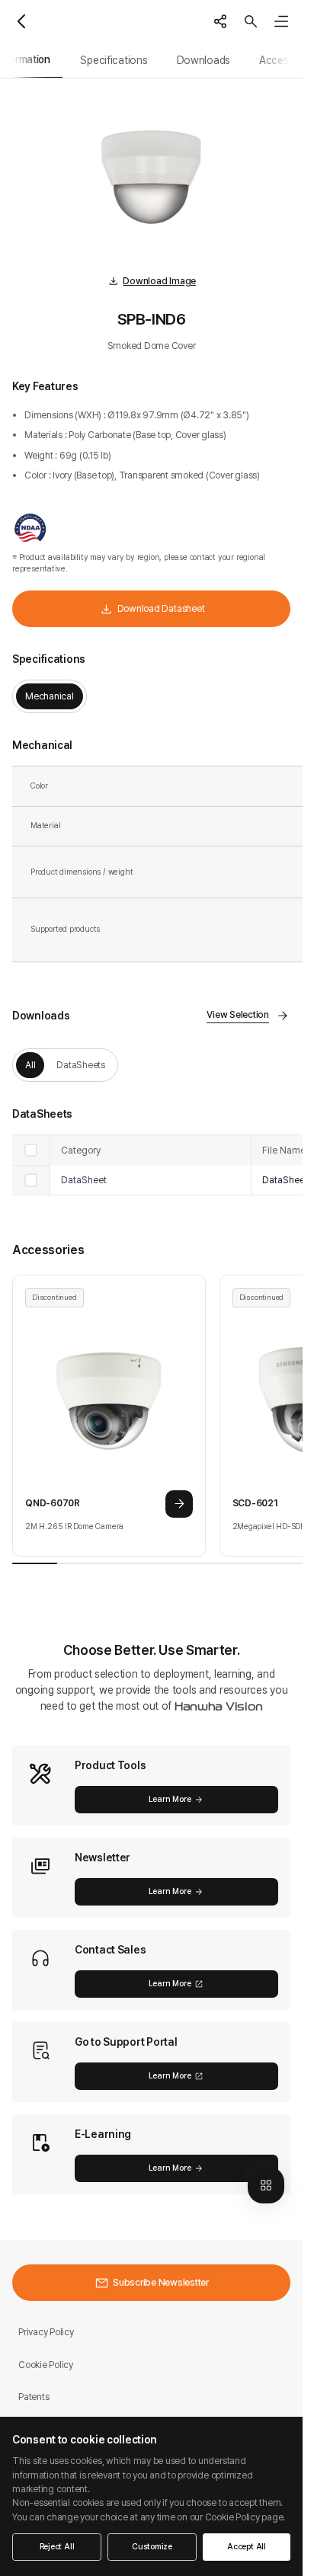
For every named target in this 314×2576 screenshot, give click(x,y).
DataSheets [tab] (81, 1065)
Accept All (247, 2547)
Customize (152, 2547)
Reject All (57, 2547)
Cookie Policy (46, 2365)
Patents (34, 2397)
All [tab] (30, 1065)
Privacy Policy (46, 2332)
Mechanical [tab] (50, 696)
